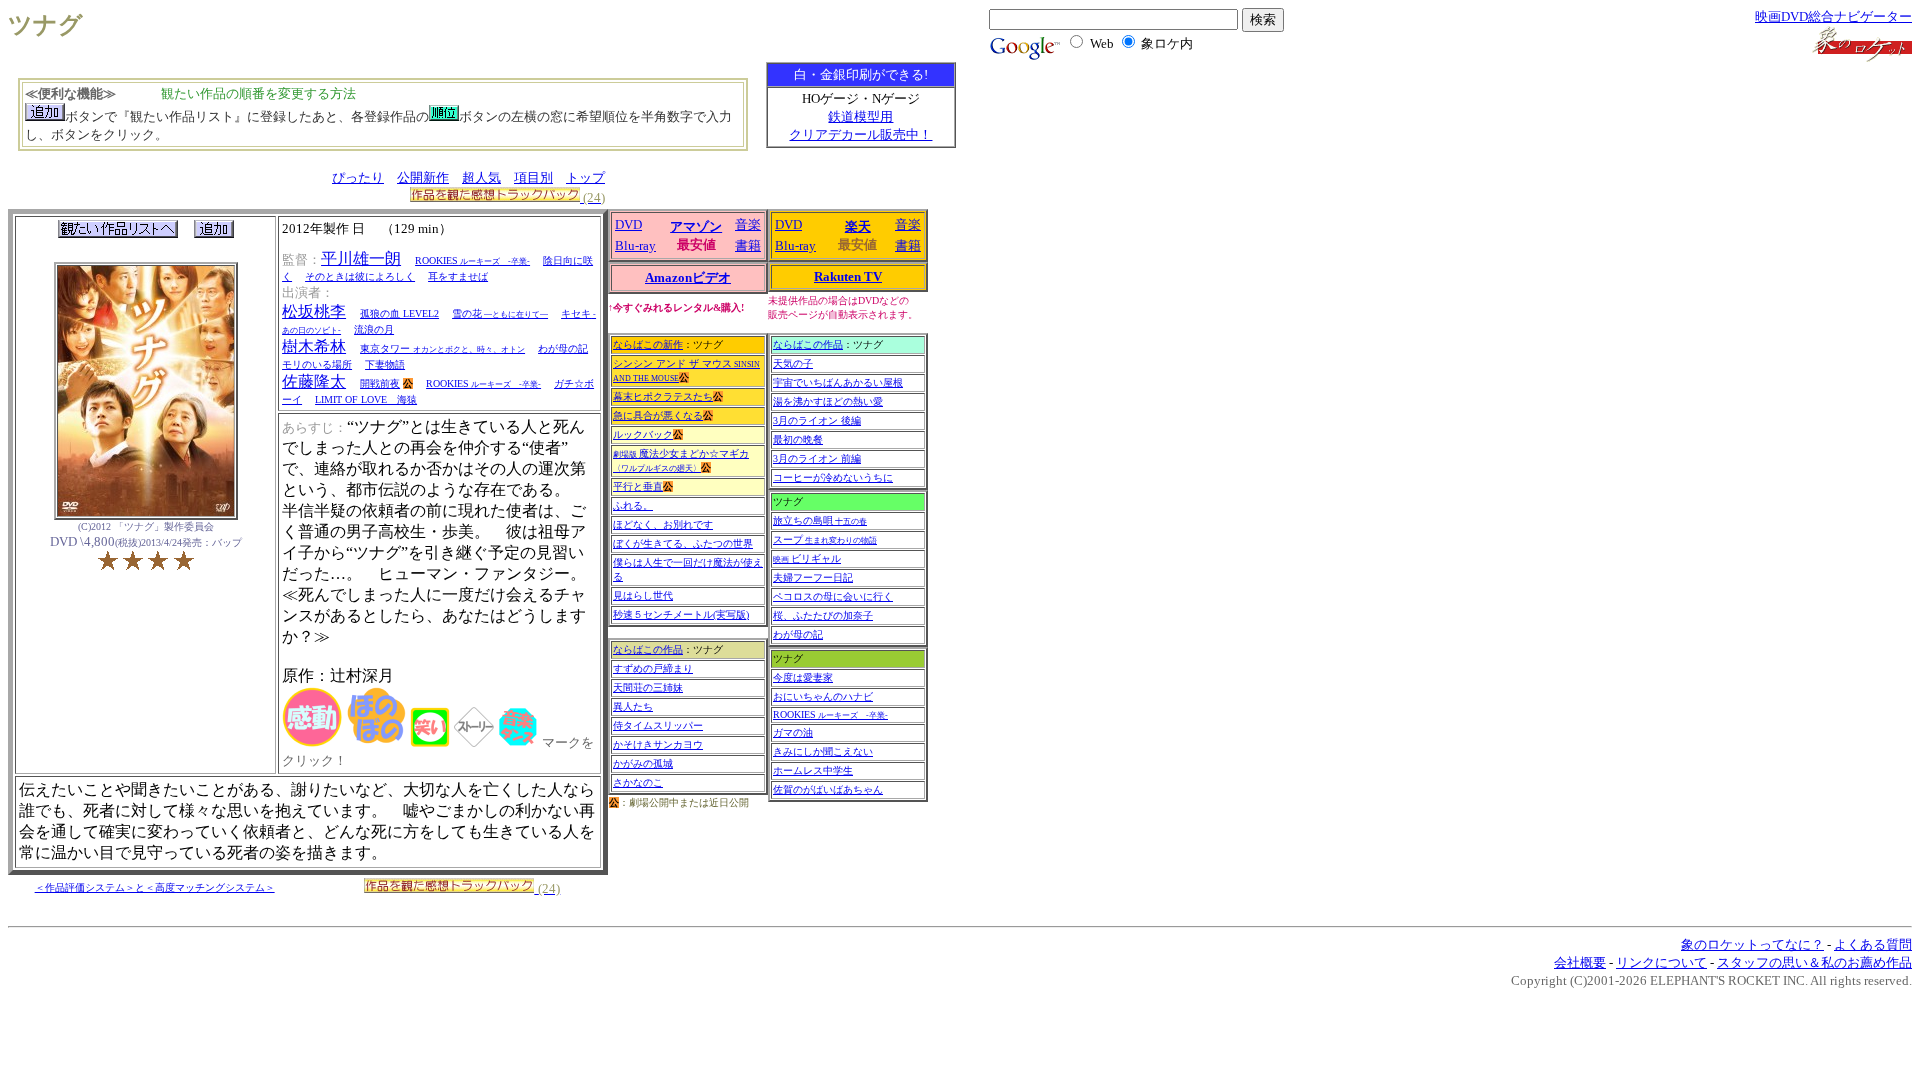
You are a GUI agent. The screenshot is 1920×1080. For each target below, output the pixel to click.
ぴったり (358, 177)
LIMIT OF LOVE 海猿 (366, 399)
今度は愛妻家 (803, 677)
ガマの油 (793, 732)
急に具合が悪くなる (658, 415)
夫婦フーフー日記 (813, 577)
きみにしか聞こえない (823, 751)
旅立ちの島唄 (820, 520)
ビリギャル (807, 558)
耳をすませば (458, 276)
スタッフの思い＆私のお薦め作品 (1814, 962)
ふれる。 (633, 505)
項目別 (533, 177)
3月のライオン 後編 (817, 420)
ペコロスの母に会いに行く (833, 596)
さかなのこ (638, 782)
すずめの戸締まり (653, 668)
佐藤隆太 (314, 381)
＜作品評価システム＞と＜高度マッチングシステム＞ (155, 887)
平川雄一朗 (361, 258)
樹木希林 (314, 346)
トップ (585, 177)
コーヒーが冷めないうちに (833, 477)
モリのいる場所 (317, 364)
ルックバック (643, 434)
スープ (825, 539)
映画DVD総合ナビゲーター (1833, 16)
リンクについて (1661, 962)
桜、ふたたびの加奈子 (823, 615)
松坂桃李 (314, 311)
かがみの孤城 (643, 763)
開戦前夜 (380, 383)
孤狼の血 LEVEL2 (399, 313)
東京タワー (442, 348)
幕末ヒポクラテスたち (663, 396)
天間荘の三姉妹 (648, 687)
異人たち (633, 706)
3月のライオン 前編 (817, 458)
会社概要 (1580, 962)
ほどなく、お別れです (663, 524)
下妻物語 (385, 364)
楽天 (858, 226)
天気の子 (793, 363)
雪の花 (500, 313)
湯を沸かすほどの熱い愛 (828, 401)
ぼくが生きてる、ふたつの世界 (683, 543)
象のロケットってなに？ (1752, 944)
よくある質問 (1873, 944)
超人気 (481, 177)
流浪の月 (374, 329)
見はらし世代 (643, 595)
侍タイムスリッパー (658, 725)
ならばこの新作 (648, 344)
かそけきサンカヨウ (658, 744)
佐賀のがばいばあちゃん (828, 789)
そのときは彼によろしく (360, 276)
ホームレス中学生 (813, 770)
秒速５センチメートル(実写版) (681, 614)
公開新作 (423, 177)
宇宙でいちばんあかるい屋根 (838, 382)
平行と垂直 (638, 486)
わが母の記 (563, 348)
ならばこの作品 (648, 649)
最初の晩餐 (798, 439)
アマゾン (696, 226)
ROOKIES (472, 260)
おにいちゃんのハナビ (823, 696)
